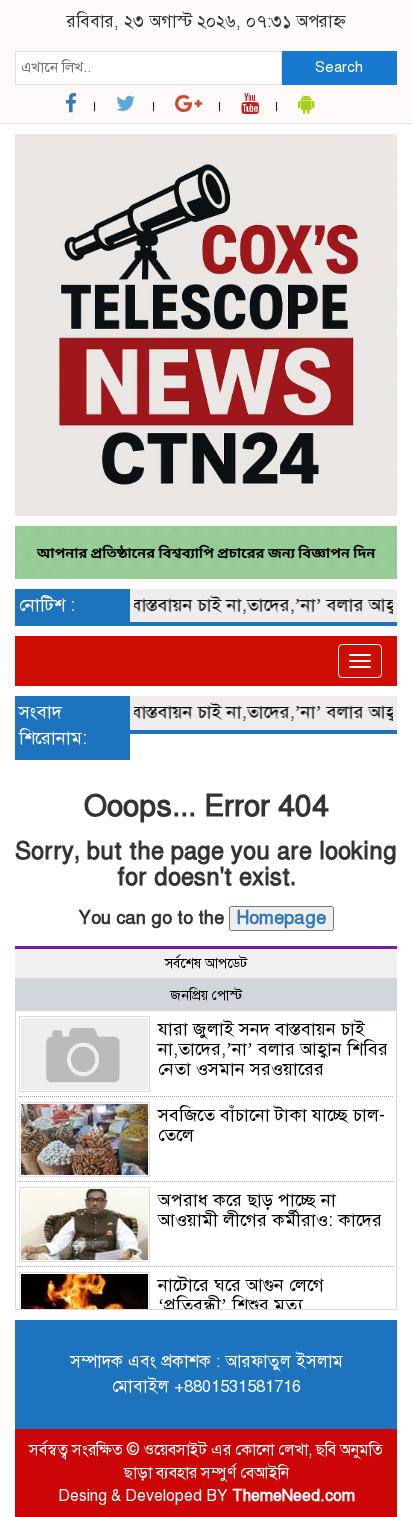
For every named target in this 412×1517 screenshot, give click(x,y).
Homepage (281, 918)
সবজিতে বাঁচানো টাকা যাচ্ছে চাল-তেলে (271, 1125)
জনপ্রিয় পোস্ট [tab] (206, 995)
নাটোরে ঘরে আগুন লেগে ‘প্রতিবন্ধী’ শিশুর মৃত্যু (241, 1295)
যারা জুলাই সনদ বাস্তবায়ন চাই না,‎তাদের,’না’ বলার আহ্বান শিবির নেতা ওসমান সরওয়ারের (273, 1049)
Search (339, 67)
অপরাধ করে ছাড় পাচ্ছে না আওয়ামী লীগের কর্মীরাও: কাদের (270, 1210)
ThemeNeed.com (293, 1496)
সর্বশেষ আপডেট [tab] (206, 963)
